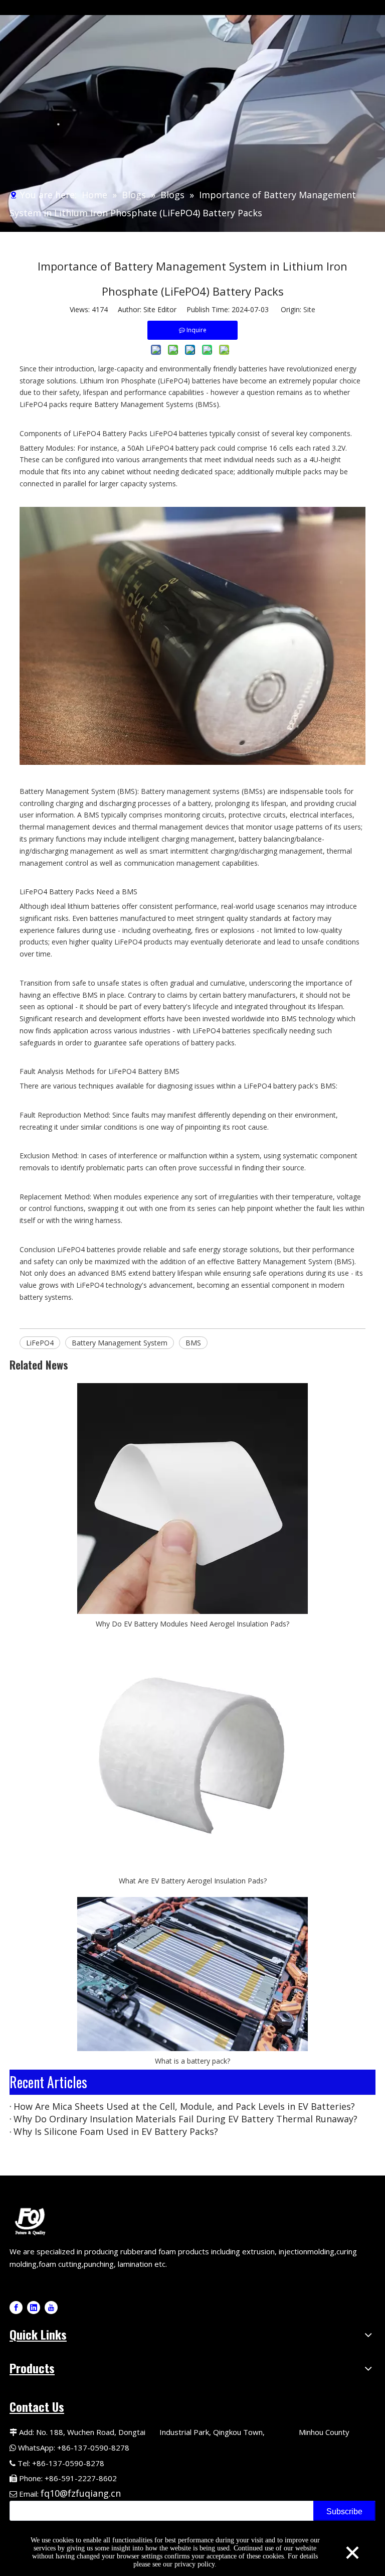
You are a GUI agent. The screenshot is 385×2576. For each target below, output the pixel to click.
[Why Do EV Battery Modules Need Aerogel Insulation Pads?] (192, 1499)
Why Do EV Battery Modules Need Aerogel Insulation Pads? (192, 1624)
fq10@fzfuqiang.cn (81, 2493)
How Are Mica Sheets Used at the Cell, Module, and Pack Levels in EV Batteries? (184, 2106)
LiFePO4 (40, 1343)
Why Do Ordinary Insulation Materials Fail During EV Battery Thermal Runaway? (185, 2119)
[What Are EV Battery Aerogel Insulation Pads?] (192, 1755)
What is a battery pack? (192, 2061)
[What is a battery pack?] (192, 1974)
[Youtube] (51, 2308)
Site (309, 309)
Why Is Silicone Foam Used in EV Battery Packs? (116, 2131)
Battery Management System (120, 1343)
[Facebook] (16, 2308)
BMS (193, 1343)
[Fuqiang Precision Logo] (32, 2220)
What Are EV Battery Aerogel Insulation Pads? (193, 1881)
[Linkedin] (34, 2308)
